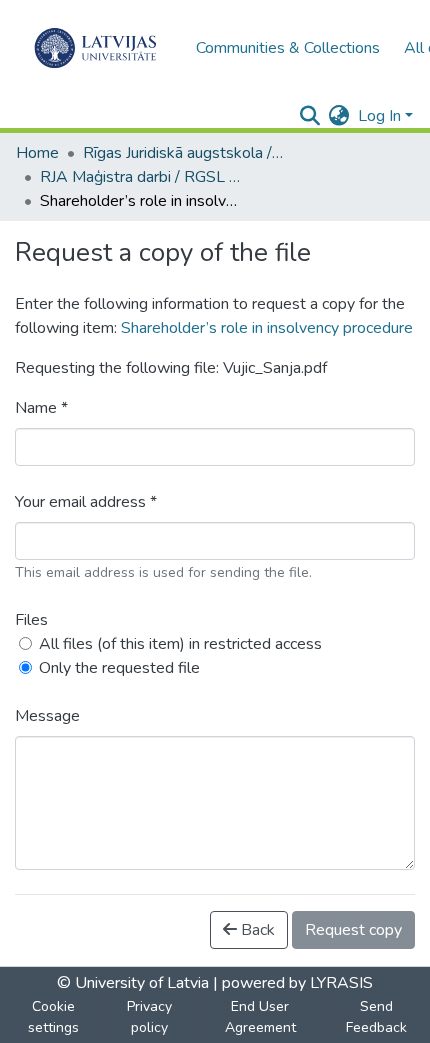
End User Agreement (260, 1017)
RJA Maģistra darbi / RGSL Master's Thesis (140, 177)
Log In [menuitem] (379, 116)
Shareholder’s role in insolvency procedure (267, 328)
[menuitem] (339, 116)
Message (47, 716)
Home (37, 153)
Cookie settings (53, 1017)
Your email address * (86, 502)
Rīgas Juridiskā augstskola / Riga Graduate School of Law (183, 153)
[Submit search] (310, 116)
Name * (41, 408)
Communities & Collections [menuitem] (288, 48)
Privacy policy (149, 1017)
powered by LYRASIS (295, 983)
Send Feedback (376, 1017)
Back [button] (256, 930)
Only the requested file (119, 668)
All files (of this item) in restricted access (180, 644)
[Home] (95, 48)
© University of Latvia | (137, 983)
